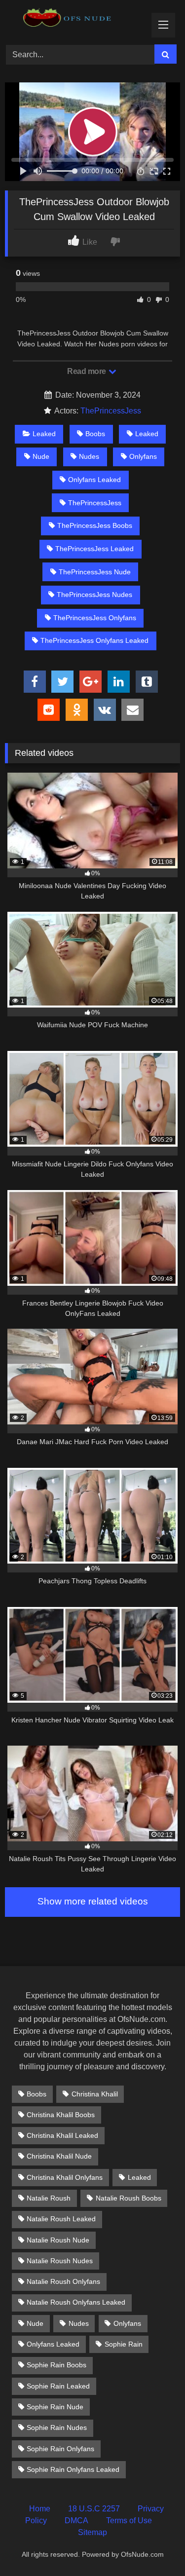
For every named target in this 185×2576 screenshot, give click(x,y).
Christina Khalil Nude (59, 2156)
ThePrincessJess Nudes (94, 595)
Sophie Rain (124, 2344)
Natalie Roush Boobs (129, 2198)
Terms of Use (129, 2520)
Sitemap (92, 2532)
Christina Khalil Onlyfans (65, 2177)
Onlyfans (143, 456)
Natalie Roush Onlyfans (63, 2281)
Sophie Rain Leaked (58, 2386)
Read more (87, 371)
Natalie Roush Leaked (61, 2219)
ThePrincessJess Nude (95, 572)
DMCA (76, 2520)
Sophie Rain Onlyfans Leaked (73, 2469)
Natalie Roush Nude (58, 2240)
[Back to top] (154, 2547)
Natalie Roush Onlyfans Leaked (76, 2302)
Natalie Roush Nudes (60, 2261)
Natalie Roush (49, 2198)
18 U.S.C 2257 (94, 2509)
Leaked (44, 434)
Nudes (89, 456)
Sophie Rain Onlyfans (60, 2449)
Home (40, 2509)
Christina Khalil (95, 2094)
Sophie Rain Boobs (56, 2365)
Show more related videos (93, 1901)
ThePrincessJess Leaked (94, 549)
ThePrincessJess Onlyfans (95, 618)
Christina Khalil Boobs (61, 2115)
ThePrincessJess (111, 411)
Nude (41, 456)
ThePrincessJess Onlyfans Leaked (94, 640)
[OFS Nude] (76, 21)
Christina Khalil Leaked (62, 2135)
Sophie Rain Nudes (57, 2427)
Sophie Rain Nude (55, 2407)
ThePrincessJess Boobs (95, 525)
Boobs (95, 434)
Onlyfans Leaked (94, 480)
